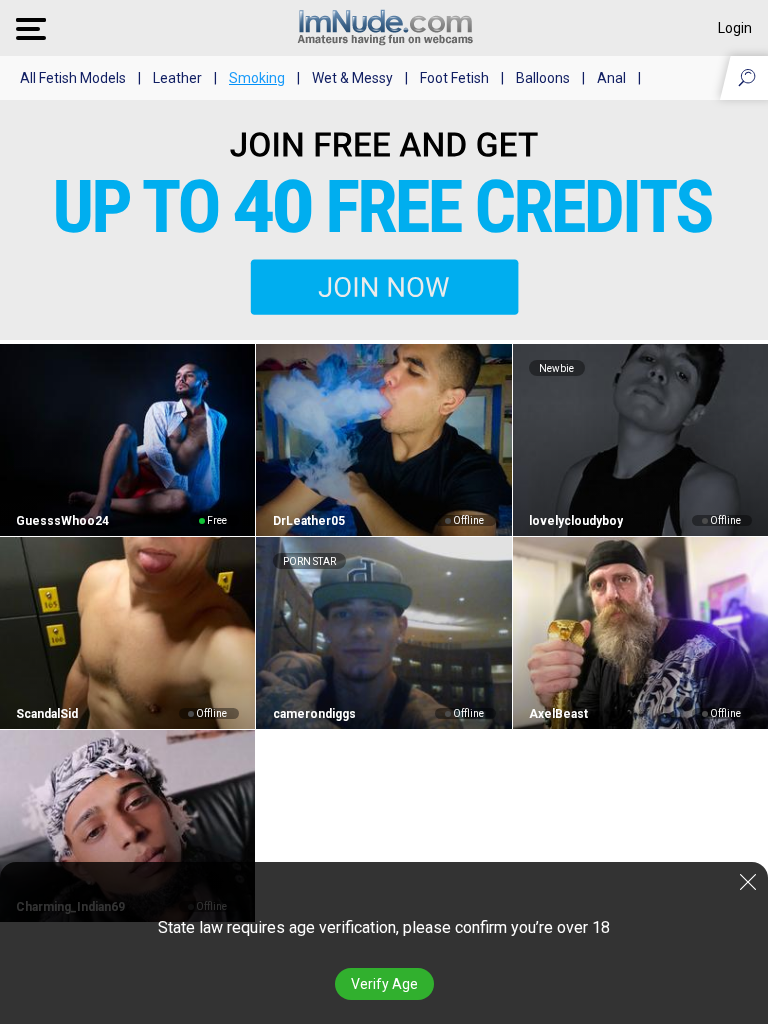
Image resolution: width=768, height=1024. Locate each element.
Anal (611, 78)
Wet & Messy (352, 78)
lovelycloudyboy (576, 521)
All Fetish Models (73, 78)
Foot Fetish (454, 78)
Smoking (257, 78)
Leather (177, 78)
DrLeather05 (308, 521)
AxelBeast (558, 714)
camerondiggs (314, 714)
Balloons (543, 78)
